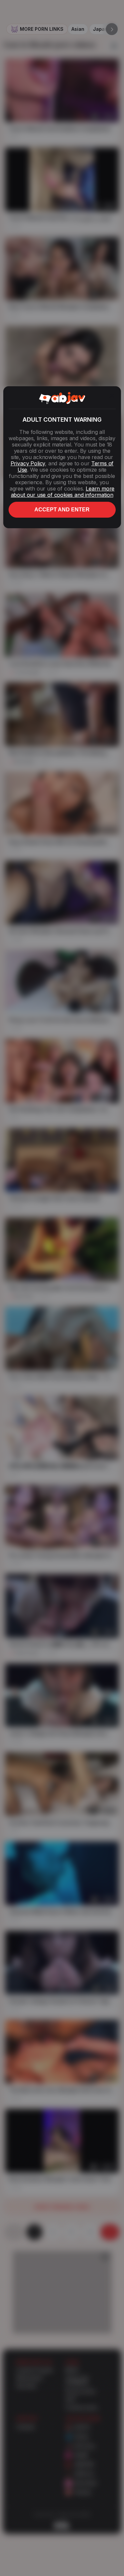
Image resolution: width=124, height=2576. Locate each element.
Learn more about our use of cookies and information (63, 492)
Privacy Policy (28, 463)
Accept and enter (62, 510)
